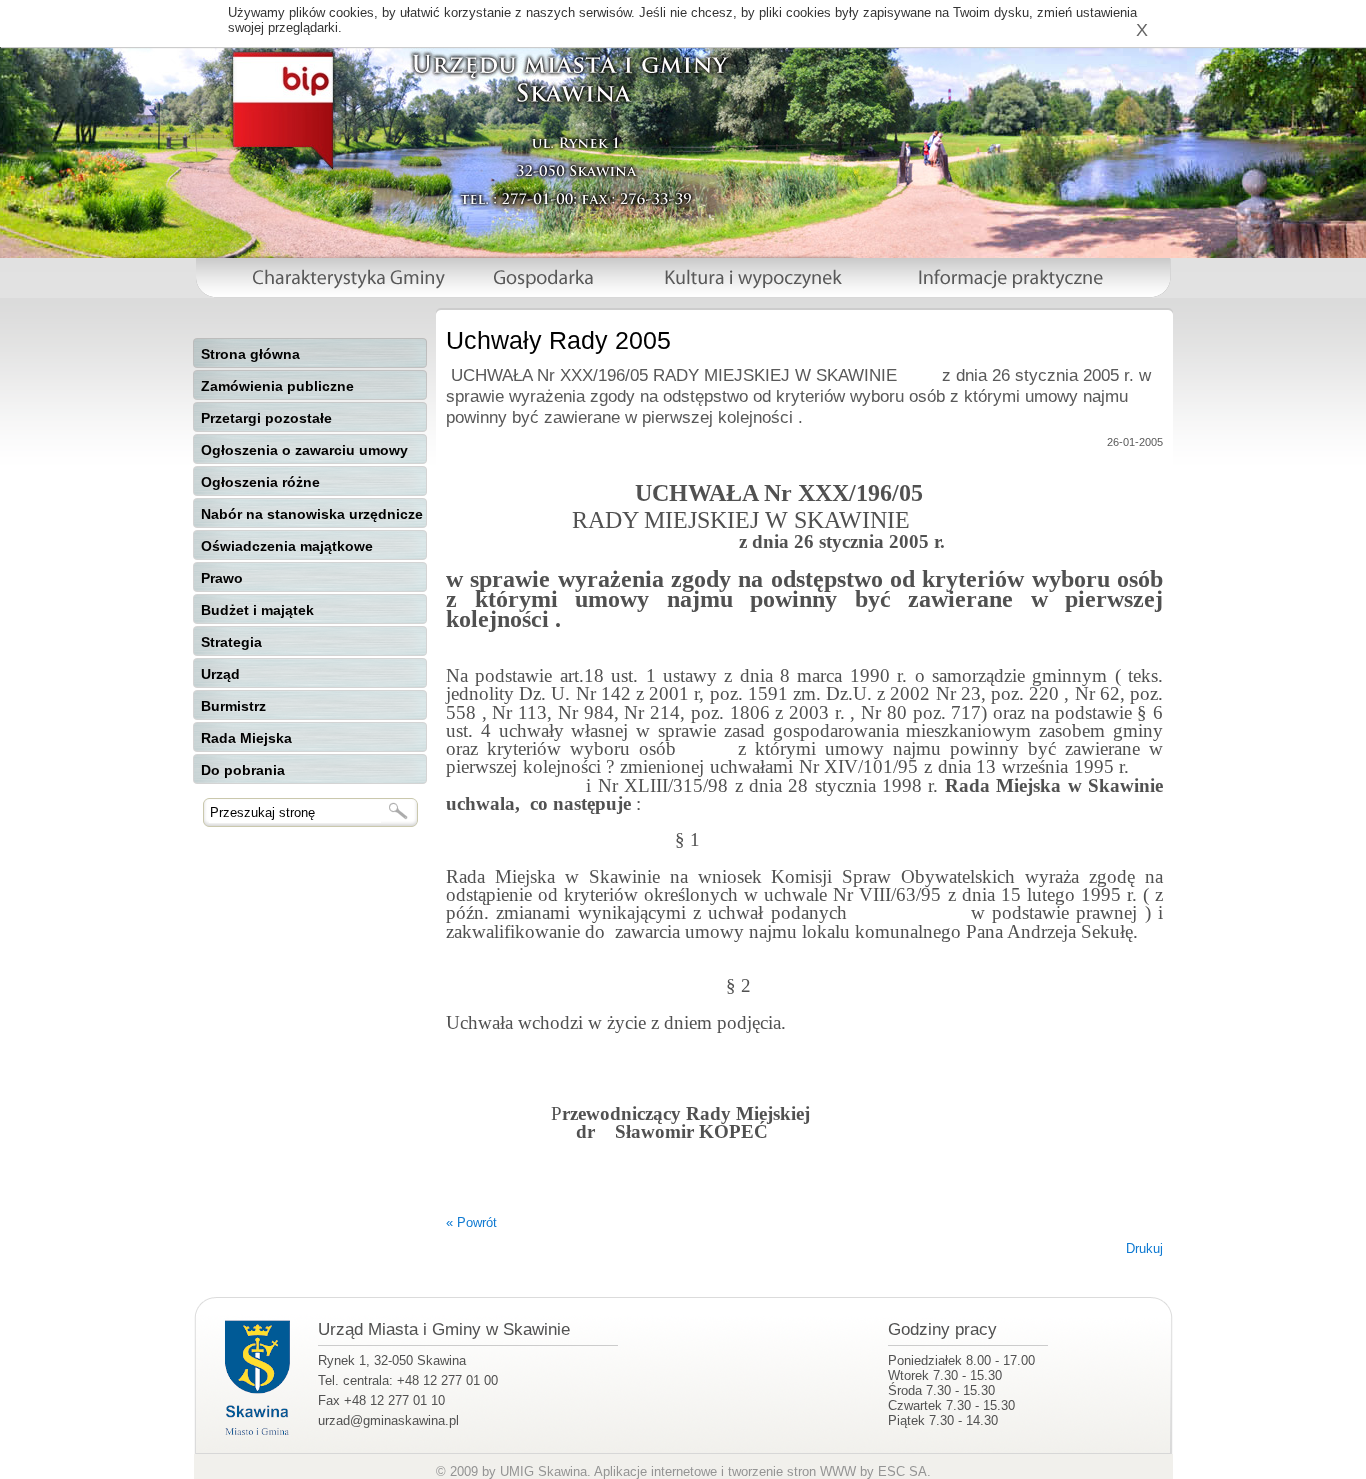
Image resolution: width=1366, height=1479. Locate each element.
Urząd (220, 674)
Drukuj (1144, 1248)
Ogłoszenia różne (260, 482)
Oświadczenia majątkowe (287, 546)
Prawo (222, 578)
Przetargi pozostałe (266, 418)
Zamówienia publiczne (277, 386)
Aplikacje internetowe (655, 1471)
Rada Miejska (246, 738)
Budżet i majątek (257, 610)
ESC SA (902, 1471)
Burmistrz (233, 706)
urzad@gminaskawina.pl (388, 1420)
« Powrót (471, 1222)
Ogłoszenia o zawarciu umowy (304, 450)
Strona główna (250, 354)
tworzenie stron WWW (792, 1471)
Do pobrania (243, 770)
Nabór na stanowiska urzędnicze (312, 514)
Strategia (231, 642)
